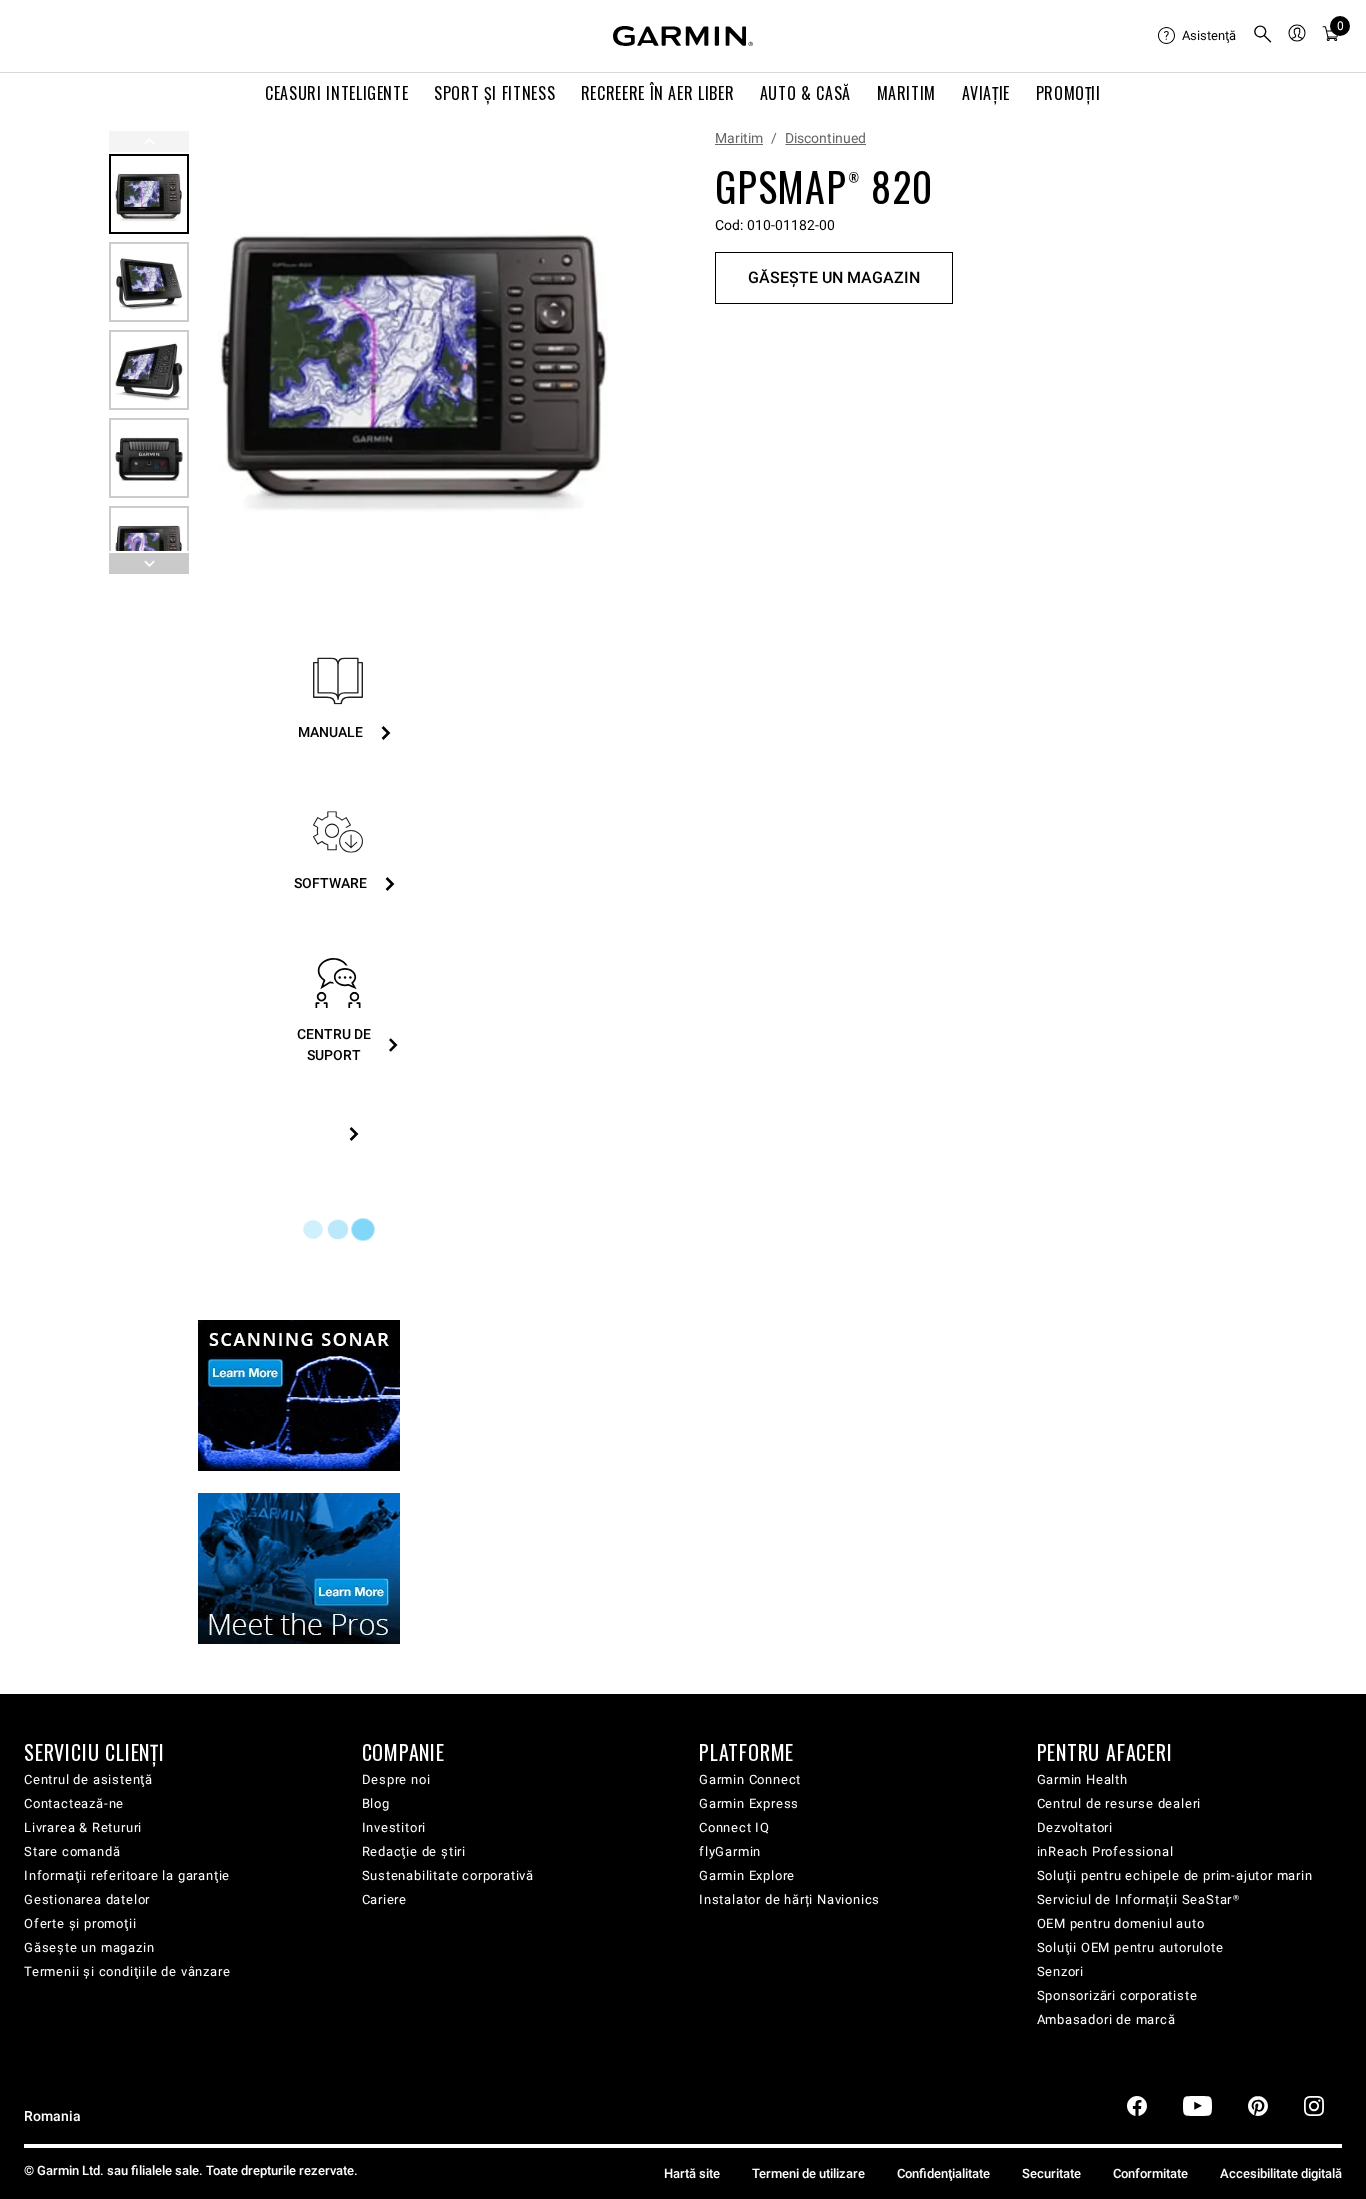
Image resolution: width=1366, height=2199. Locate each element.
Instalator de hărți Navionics (789, 1899)
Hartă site (692, 2173)
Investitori (394, 1827)
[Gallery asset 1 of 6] (415, 352)
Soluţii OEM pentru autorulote (1130, 1947)
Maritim (739, 138)
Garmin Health (1082, 1779)
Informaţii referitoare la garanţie (127, 1875)
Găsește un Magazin (834, 277)
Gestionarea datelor (87, 1899)
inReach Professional (1105, 1851)
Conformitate (1150, 2173)
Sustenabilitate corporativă (448, 1875)
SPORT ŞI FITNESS (494, 93)
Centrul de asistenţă (88, 1779)
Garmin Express (749, 1803)
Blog (376, 1803)
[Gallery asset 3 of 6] (149, 370)
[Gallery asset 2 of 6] (149, 282)
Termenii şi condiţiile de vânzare (127, 1971)
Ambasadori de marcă (1106, 2019)
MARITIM (906, 93)
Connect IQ (734, 1827)
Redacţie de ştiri (414, 1851)
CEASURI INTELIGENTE (336, 93)
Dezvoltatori (1075, 1827)
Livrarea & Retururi (83, 1827)
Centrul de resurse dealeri (1119, 1803)
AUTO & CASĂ (805, 93)
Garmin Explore (747, 1875)
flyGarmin (730, 1851)
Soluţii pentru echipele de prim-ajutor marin (1175, 1875)
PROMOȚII (1068, 93)
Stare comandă (72, 1851)
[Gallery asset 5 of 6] (149, 546)
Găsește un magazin (89, 1947)
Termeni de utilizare (808, 2173)
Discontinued (825, 138)
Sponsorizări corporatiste (1117, 1995)
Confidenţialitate (943, 2173)
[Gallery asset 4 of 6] (149, 458)
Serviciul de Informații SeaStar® (1139, 1899)
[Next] (610, 353)
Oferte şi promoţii (80, 1923)
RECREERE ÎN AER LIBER (657, 93)
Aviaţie (986, 93)
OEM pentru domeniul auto (1121, 1923)
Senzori (1061, 1971)
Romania (52, 2116)
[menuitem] (1197, 36)
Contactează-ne (74, 1803)
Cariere (385, 1899)
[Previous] (149, 141)
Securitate (1051, 2173)
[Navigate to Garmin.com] (683, 36)
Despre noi (396, 1779)
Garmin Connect (750, 1779)
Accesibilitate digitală (1281, 2173)
